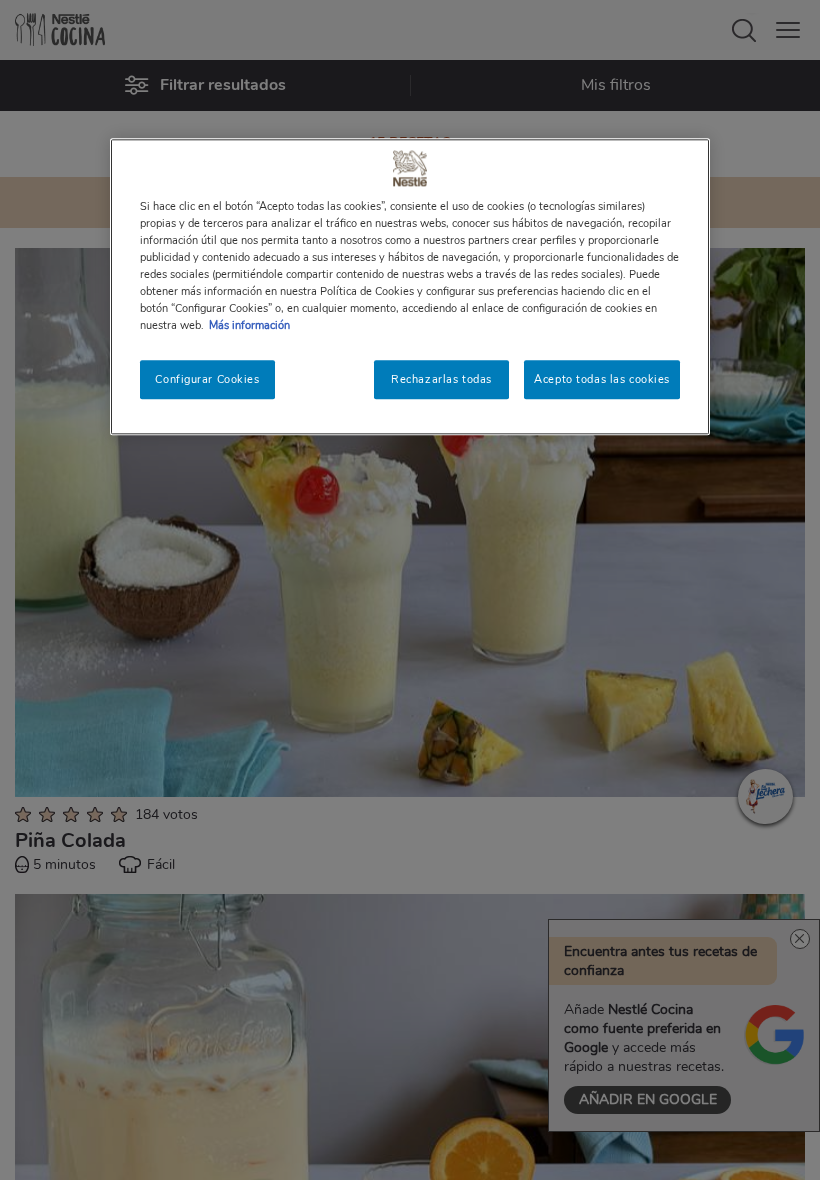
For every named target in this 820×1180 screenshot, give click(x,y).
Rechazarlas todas (441, 379)
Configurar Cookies (207, 379)
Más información (249, 326)
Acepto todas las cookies (602, 379)
